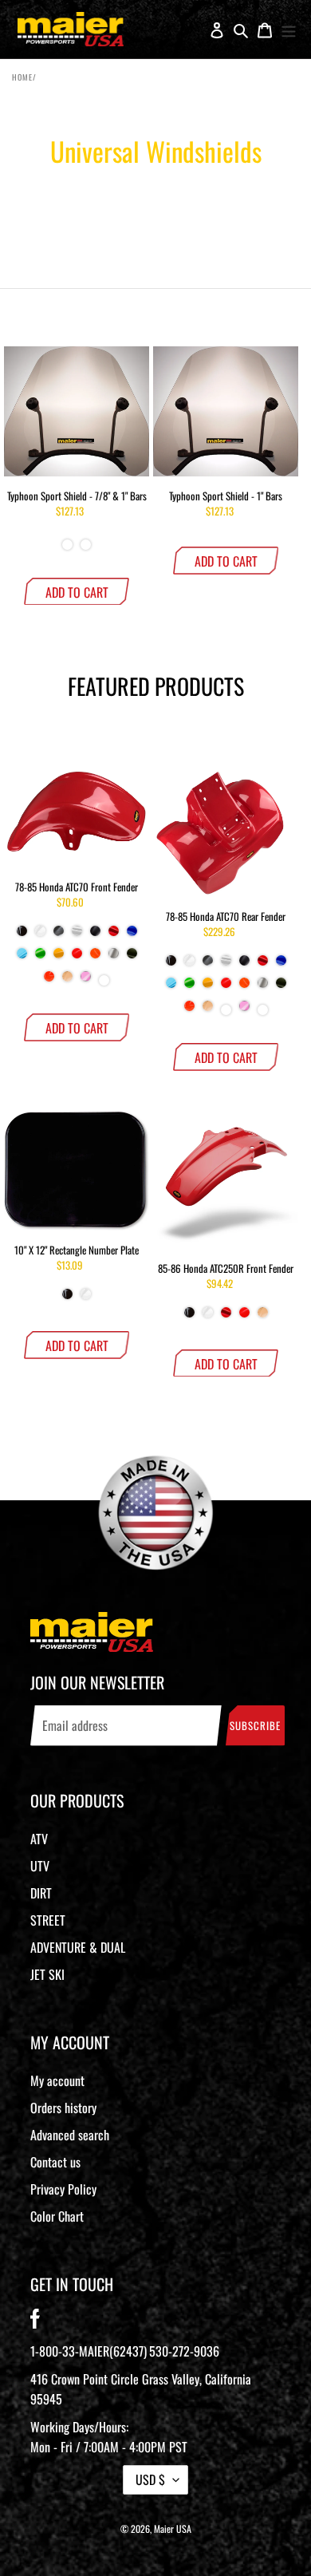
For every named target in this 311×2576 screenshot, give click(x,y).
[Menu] (289, 30)
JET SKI (47, 1974)
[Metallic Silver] (114, 959)
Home (22, 77)
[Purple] (104, 982)
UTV (40, 1866)
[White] (40, 937)
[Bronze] (67, 546)
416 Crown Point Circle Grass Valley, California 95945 (141, 2389)
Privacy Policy (63, 2189)
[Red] (114, 937)
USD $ (150, 2479)
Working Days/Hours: (109, 2437)
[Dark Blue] (132, 937)
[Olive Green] (132, 959)
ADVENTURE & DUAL (78, 1947)
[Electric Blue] (22, 959)
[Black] (22, 937)
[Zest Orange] (95, 959)
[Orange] (49, 982)
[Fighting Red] (77, 959)
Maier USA (173, 2529)
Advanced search (70, 2135)
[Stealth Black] (95, 937)
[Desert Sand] (67, 982)
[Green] (40, 959)
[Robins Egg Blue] (226, 1011)
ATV (39, 1839)
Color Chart (57, 2216)
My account (57, 2080)
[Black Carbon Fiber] (59, 937)
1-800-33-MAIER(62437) (89, 2351)
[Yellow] (59, 959)
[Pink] (86, 982)
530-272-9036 (184, 2351)
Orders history (63, 2108)
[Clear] (86, 546)
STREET (48, 1920)
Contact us (55, 2162)
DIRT (41, 1893)
